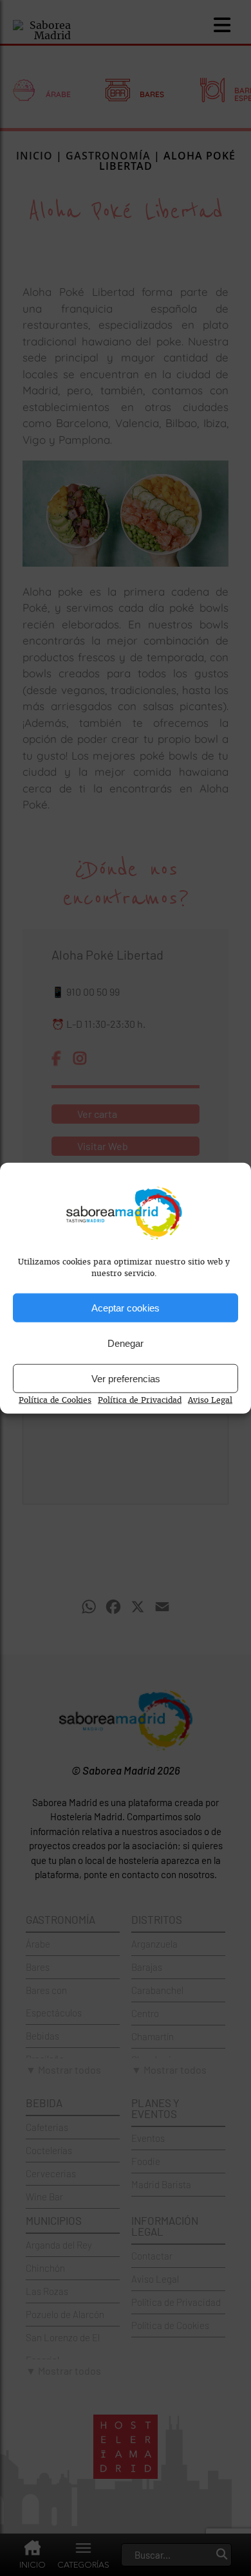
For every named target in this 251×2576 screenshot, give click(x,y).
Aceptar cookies (126, 1307)
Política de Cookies (55, 1400)
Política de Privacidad (140, 1400)
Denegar (126, 1343)
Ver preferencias (126, 1378)
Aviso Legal (210, 1400)
